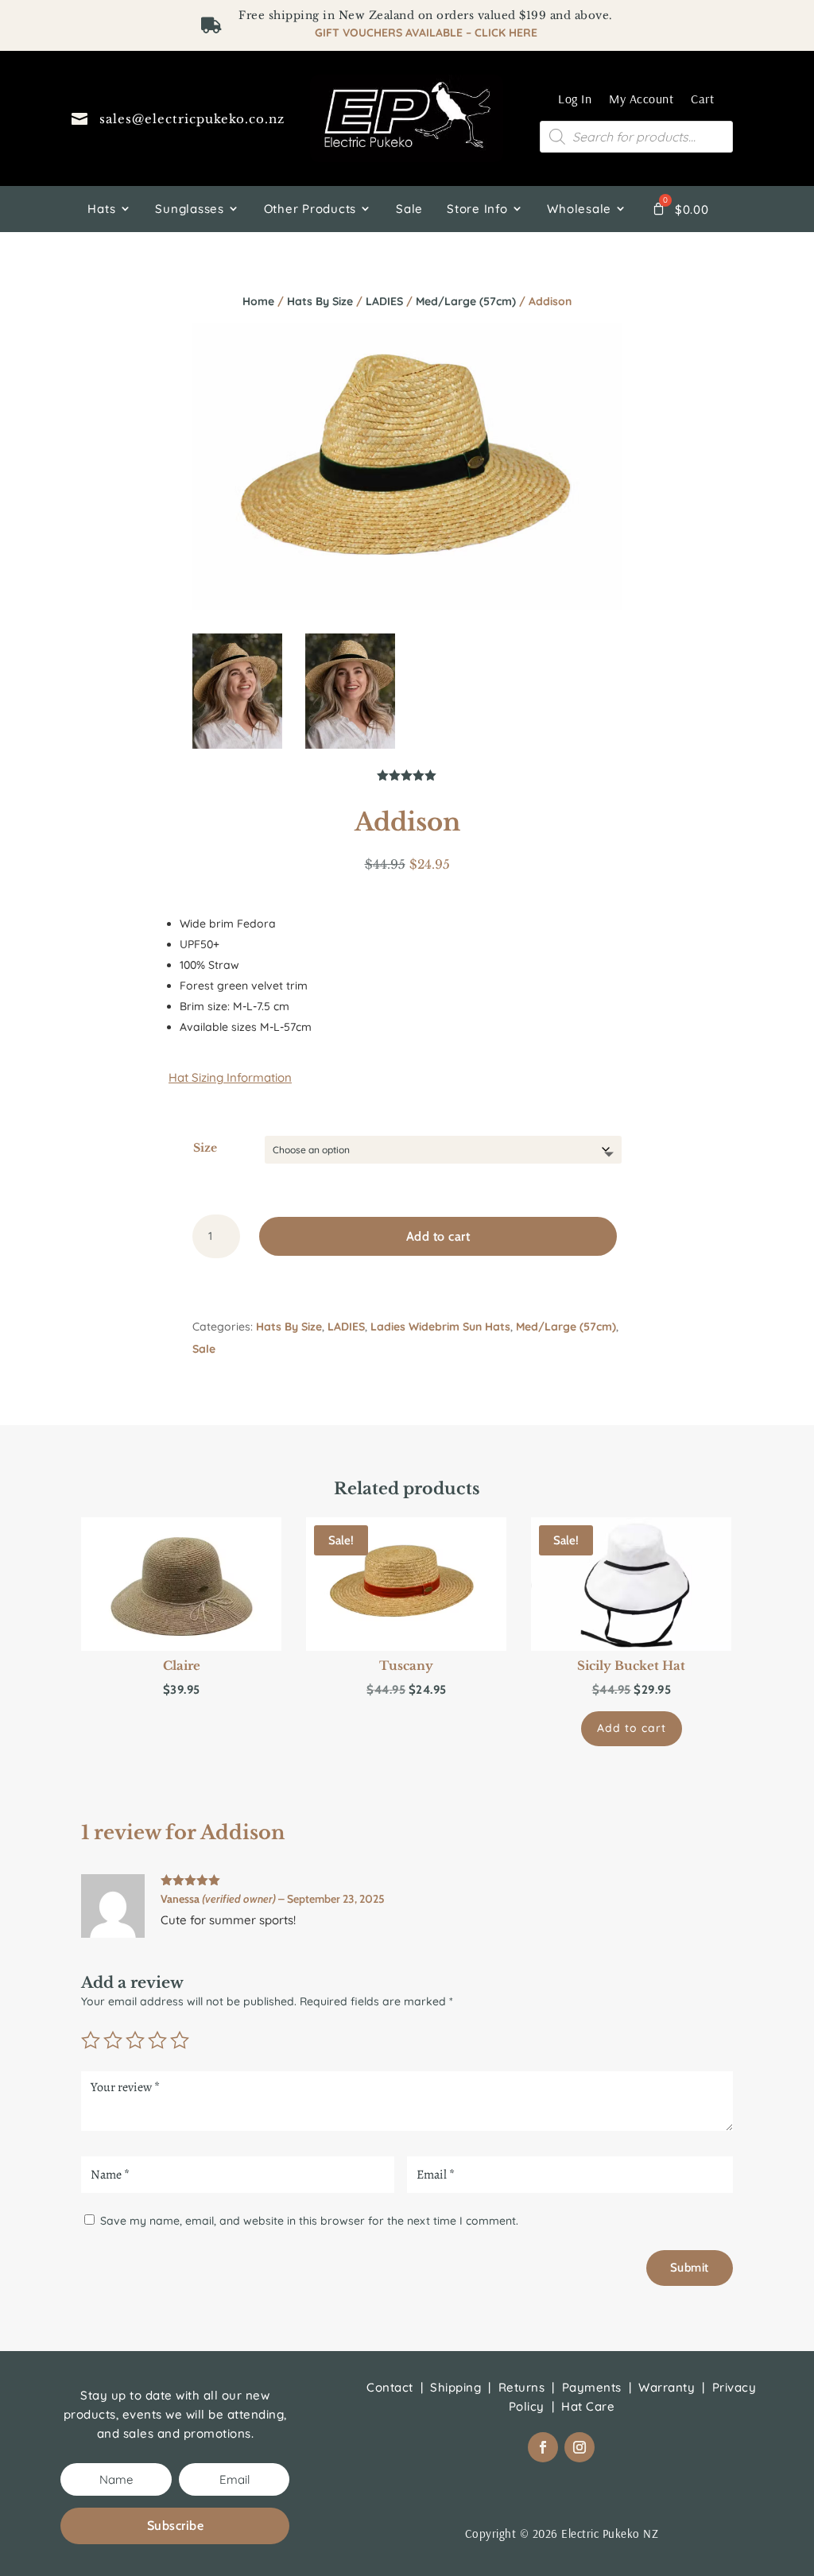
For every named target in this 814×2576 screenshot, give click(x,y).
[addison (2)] (350, 745)
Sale (409, 209)
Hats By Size (320, 301)
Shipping (455, 2387)
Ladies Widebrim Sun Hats (440, 1327)
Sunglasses (190, 209)
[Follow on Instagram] (579, 2447)
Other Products (310, 209)
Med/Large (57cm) (466, 301)
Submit (690, 2268)
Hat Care (588, 2406)
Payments (592, 2387)
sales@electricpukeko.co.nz (192, 119)
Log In (575, 99)
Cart (702, 99)
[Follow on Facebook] (543, 2447)
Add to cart (438, 1236)
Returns (522, 2387)
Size (205, 1148)
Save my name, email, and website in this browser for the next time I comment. (309, 2221)
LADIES (384, 301)
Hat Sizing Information (230, 1077)
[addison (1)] (237, 745)
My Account (641, 99)
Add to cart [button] (632, 1728)
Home (258, 301)
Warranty (667, 2387)
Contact (390, 2387)
